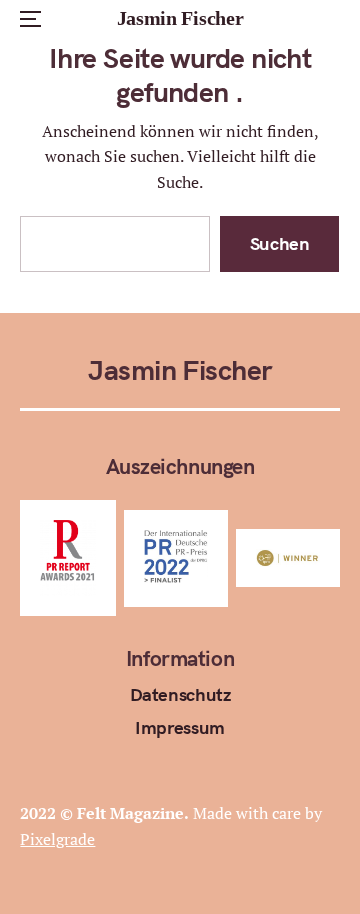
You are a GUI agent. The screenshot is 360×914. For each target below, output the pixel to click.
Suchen (280, 243)
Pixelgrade (57, 839)
